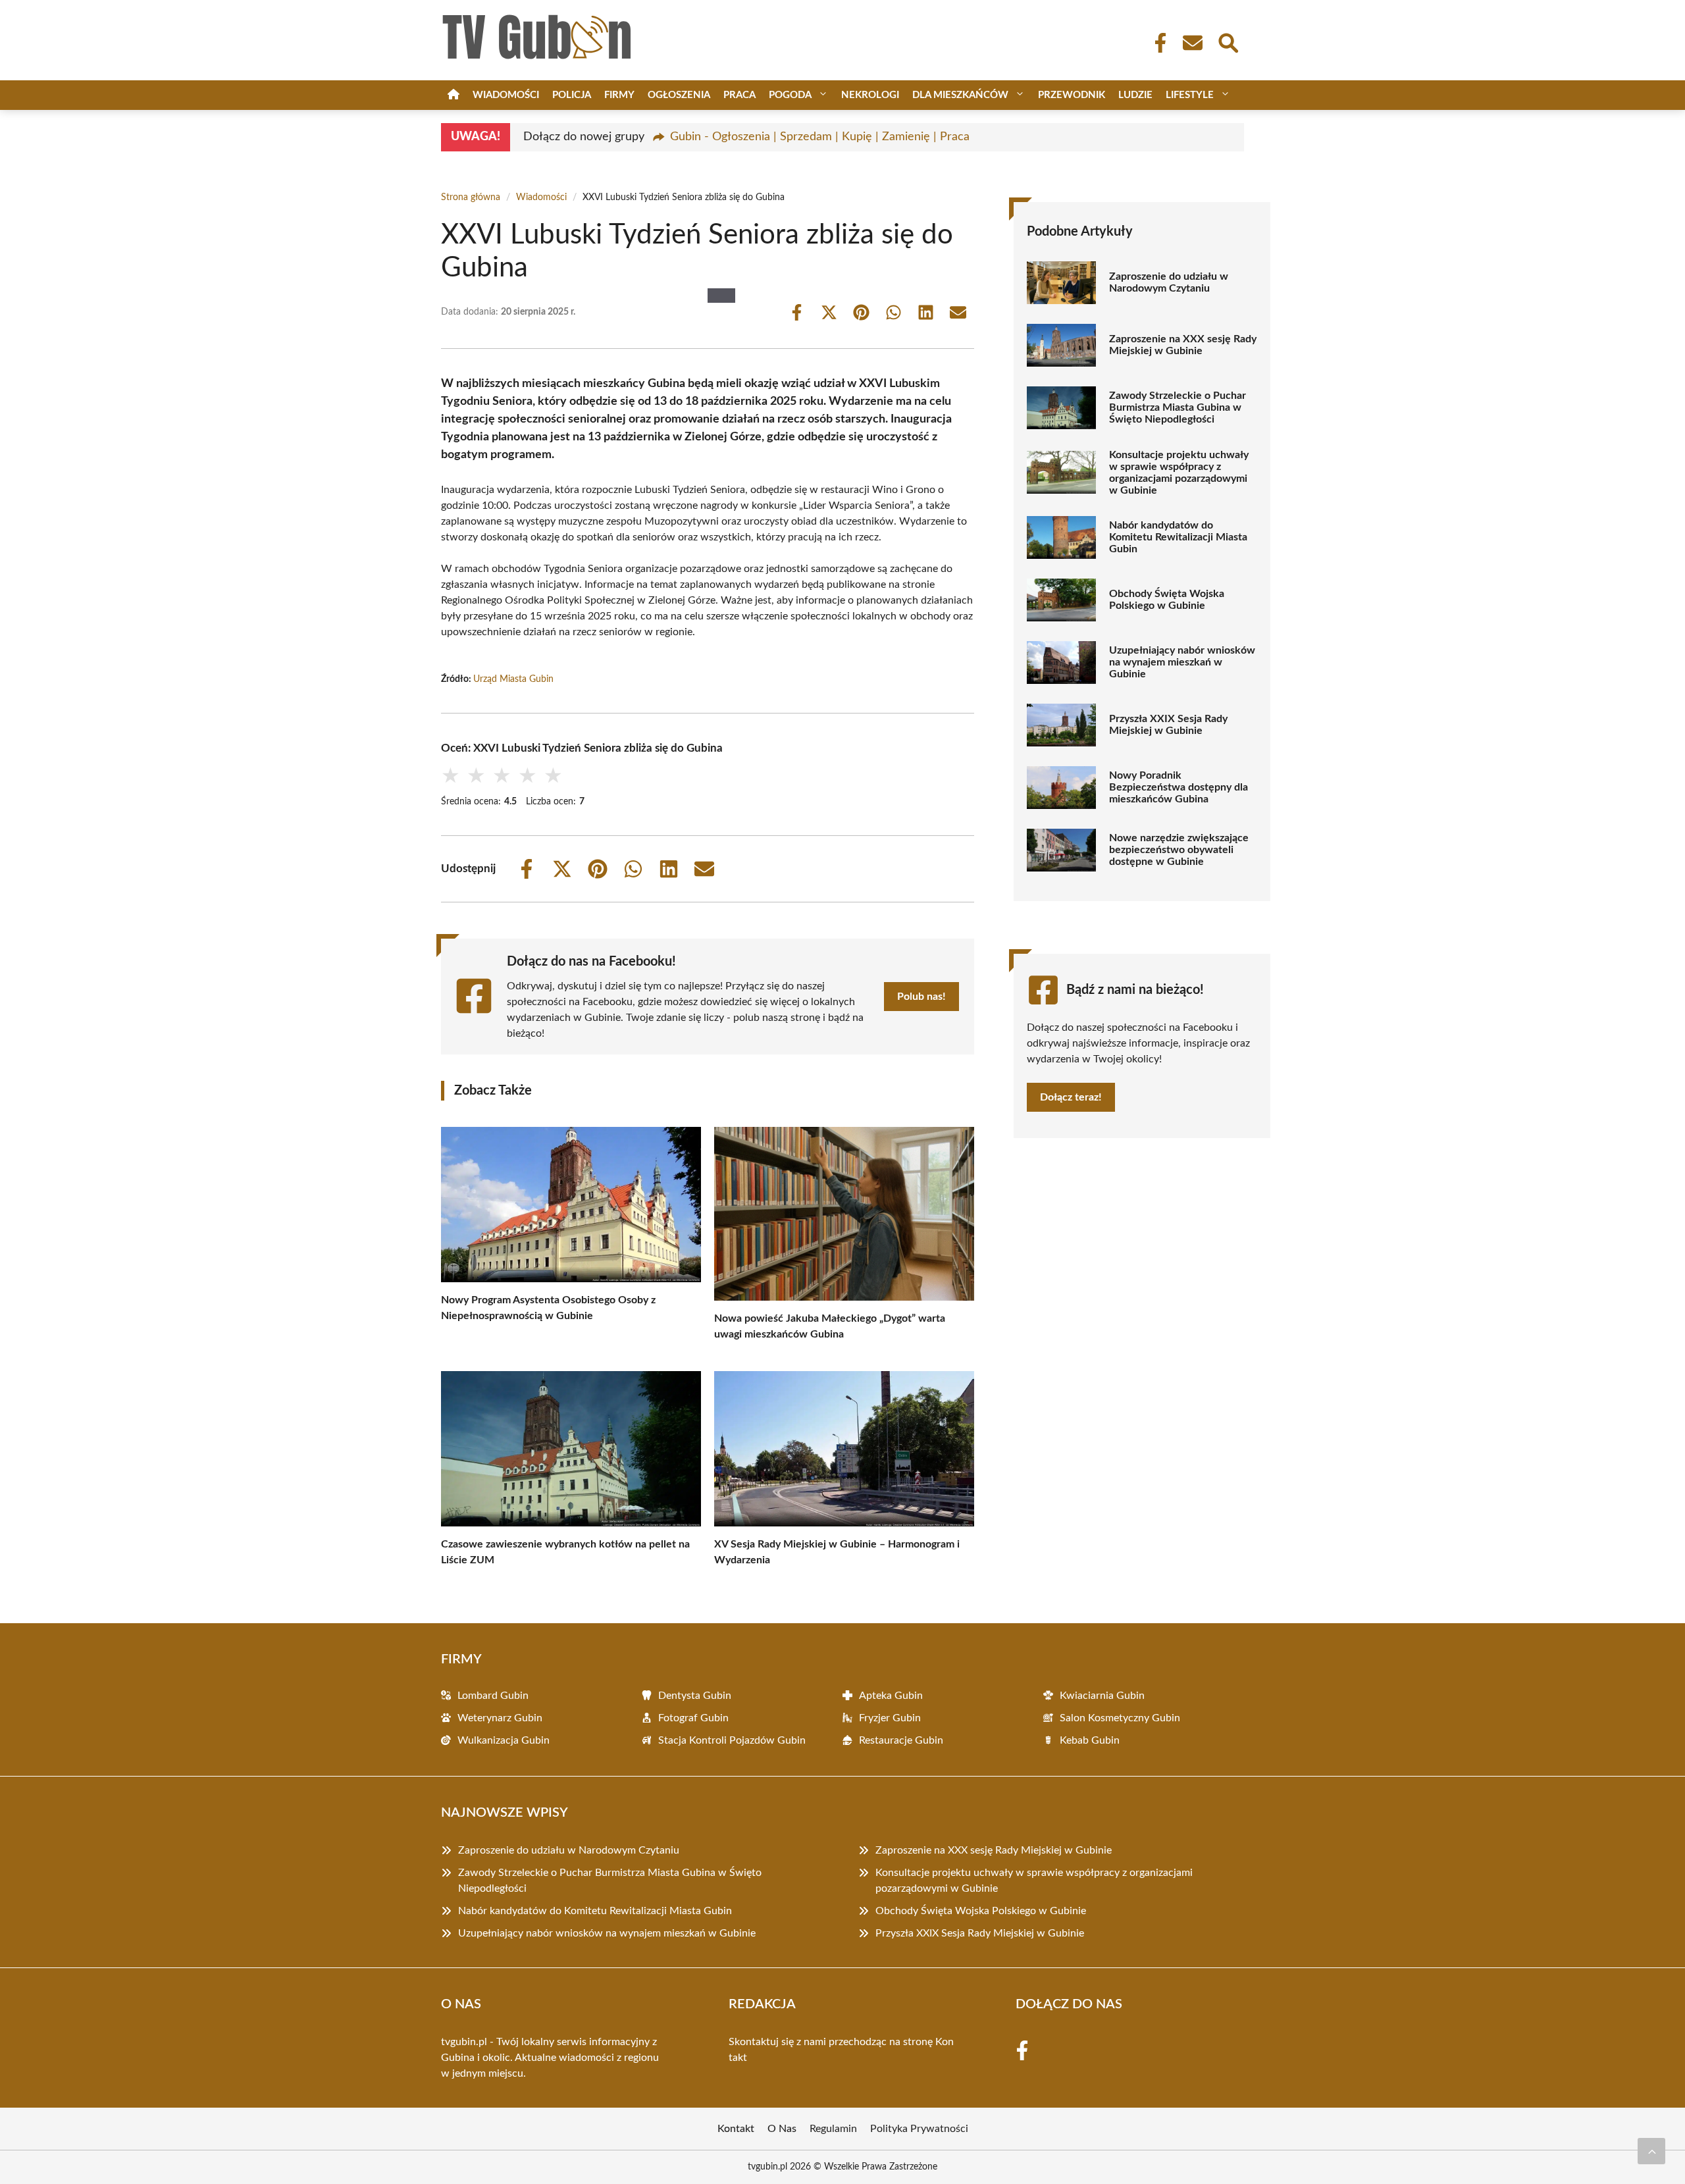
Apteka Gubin (891, 1696)
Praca (739, 95)
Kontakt (736, 2129)
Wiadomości (506, 95)
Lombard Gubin (493, 1696)
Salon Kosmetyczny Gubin (1120, 1718)
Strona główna (471, 197)
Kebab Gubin (1090, 1740)
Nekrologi (870, 95)
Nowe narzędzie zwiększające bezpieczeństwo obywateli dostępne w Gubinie (1179, 850)
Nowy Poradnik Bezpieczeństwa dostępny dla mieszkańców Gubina (1179, 787)
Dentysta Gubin (695, 1696)
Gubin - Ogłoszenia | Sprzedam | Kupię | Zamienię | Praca (820, 137)
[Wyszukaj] (1228, 41)
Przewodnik (1072, 95)
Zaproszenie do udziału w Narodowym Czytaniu (1169, 282)
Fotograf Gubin (693, 1718)
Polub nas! (921, 997)
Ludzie (1135, 95)
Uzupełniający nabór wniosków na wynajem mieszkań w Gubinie (1182, 662)
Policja (572, 95)
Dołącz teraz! (1071, 1097)
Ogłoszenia (679, 95)
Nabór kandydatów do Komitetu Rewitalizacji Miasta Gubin (1178, 537)
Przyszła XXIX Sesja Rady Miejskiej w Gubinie (1168, 725)
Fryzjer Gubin (890, 1718)
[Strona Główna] (454, 95)
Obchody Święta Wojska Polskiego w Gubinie (1167, 600)
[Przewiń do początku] (1651, 2151)
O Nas (782, 2129)
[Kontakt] (1192, 43)
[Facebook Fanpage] (1156, 43)
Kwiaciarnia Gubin (1102, 1696)
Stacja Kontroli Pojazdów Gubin (732, 1740)
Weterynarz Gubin (500, 1718)
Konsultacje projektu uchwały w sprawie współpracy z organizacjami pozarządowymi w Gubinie (1179, 473)
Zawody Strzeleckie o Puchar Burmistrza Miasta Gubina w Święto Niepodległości (1178, 407)
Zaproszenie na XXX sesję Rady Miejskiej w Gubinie (1183, 345)
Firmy (619, 95)
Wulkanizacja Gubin (504, 1740)
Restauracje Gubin (901, 1740)
